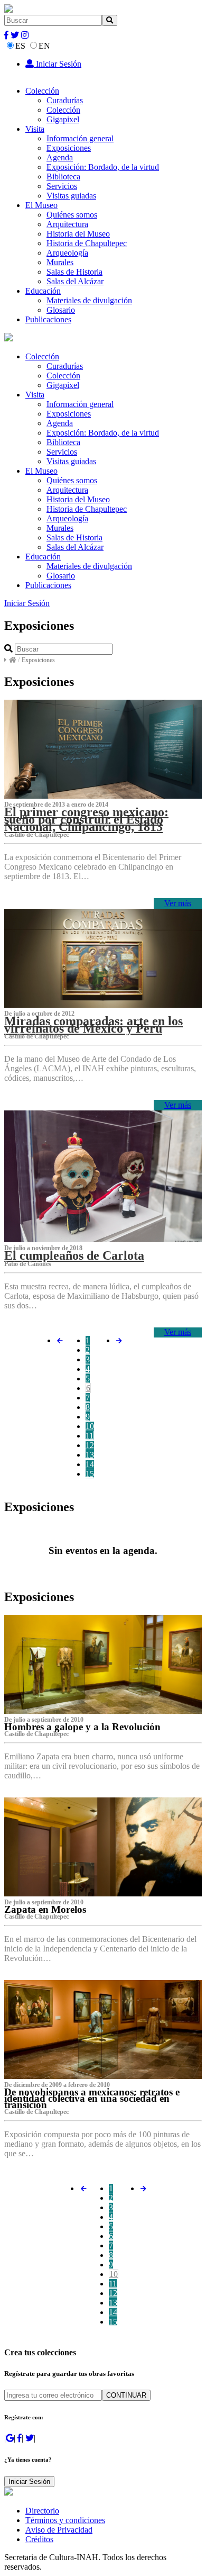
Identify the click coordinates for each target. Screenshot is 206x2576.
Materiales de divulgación (89, 300)
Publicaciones (48, 319)
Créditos (39, 2539)
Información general (80, 138)
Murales (60, 262)
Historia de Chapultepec (87, 243)
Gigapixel (63, 119)
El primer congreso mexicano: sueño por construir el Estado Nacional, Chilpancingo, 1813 (86, 819)
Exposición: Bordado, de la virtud (103, 167)
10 (90, 1426)
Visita (35, 129)
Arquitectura (67, 224)
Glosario (61, 310)
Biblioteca (63, 177)
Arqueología (67, 253)
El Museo (41, 205)
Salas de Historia (74, 272)
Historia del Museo (78, 234)
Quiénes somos (72, 215)
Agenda (60, 157)
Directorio (42, 2511)
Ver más (178, 903)
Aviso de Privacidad (59, 2530)
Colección (42, 91)
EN (44, 46)
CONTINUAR (126, 2395)
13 (90, 1455)
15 (90, 1474)
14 (90, 1464)
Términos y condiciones (65, 2520)
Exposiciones (69, 148)
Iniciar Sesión (58, 64)
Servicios (62, 186)
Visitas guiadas (71, 196)
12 (90, 1445)
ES (20, 46)
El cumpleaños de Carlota (74, 1255)
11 (90, 1436)
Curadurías (65, 100)
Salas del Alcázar (75, 281)
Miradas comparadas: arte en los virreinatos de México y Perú (93, 1025)
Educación (43, 291)
